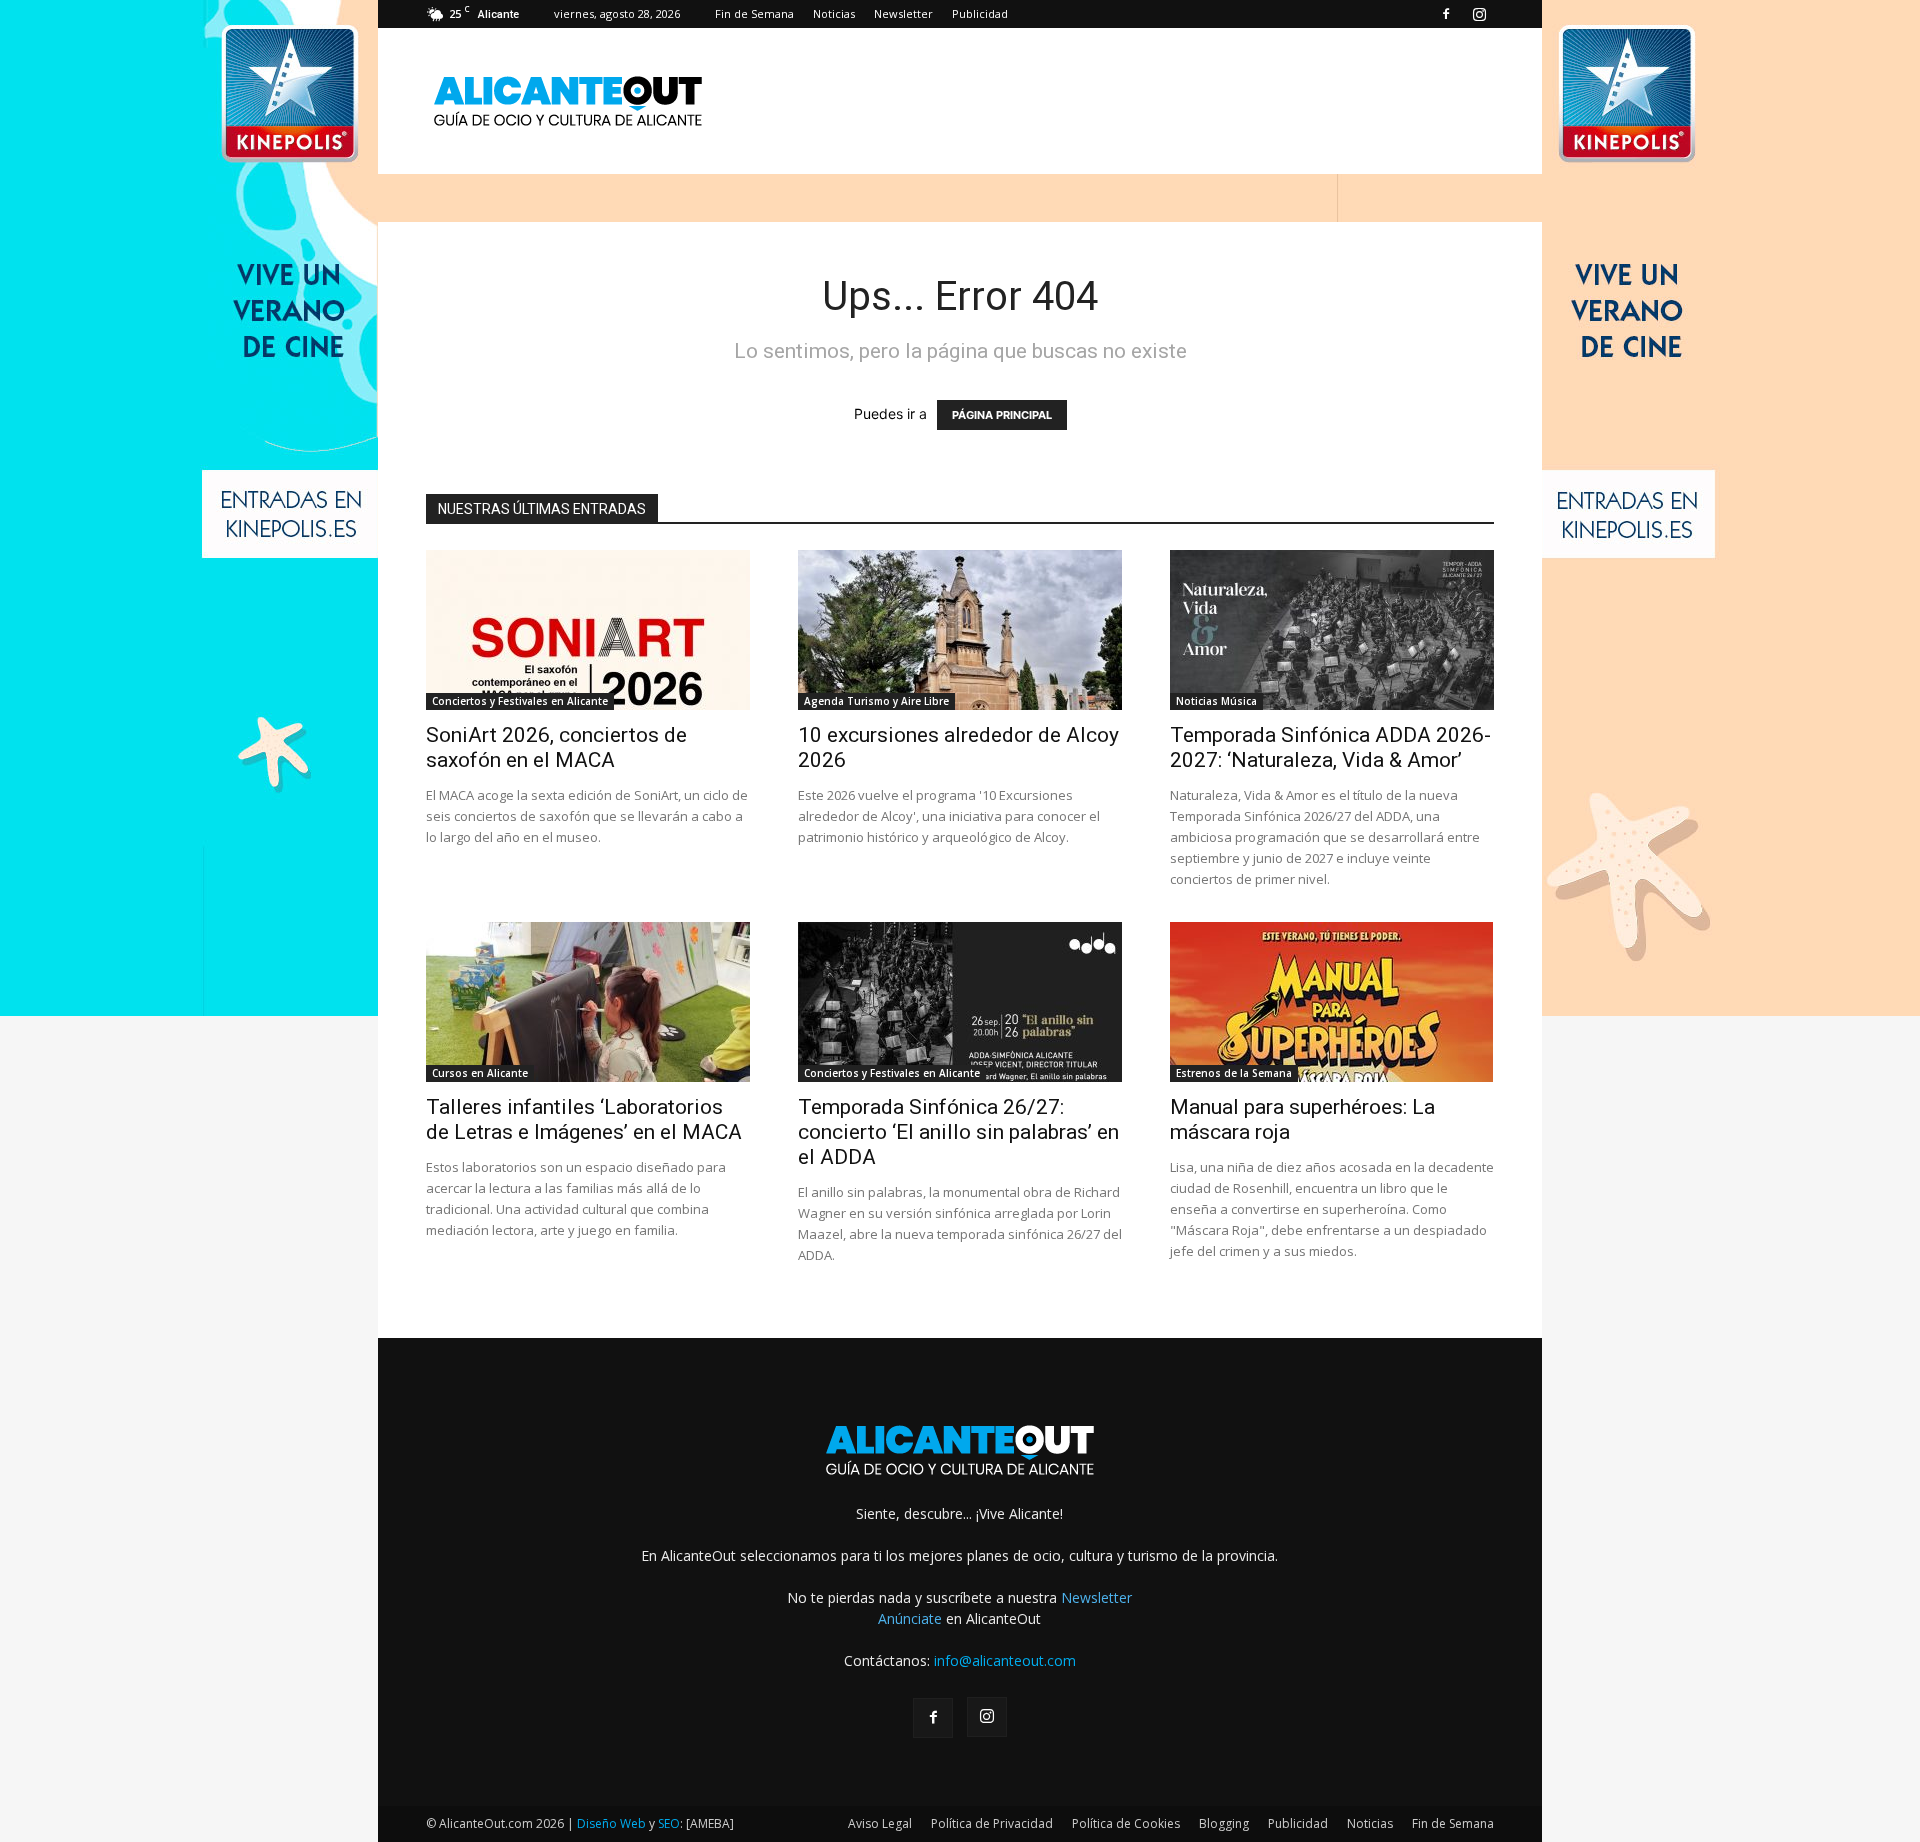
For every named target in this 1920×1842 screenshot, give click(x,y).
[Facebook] (1446, 14)
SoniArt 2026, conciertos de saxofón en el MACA (556, 747)
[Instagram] (1479, 14)
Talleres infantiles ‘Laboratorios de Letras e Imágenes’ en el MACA (584, 1119)
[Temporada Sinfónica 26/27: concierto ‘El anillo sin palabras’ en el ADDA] (960, 1002)
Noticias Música (1216, 701)
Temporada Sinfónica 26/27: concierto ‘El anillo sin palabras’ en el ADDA (958, 1132)
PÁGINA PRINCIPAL (1002, 415)
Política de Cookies (1126, 1823)
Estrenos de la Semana (1234, 1073)
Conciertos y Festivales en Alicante (520, 701)
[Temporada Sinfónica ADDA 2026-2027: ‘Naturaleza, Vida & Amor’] (1332, 630)
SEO (669, 1823)
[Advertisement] (1130, 101)
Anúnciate (910, 1618)
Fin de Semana (754, 13)
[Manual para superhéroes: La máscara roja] (1332, 1002)
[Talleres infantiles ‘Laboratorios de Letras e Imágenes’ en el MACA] (588, 1002)
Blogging (1224, 1823)
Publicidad (980, 13)
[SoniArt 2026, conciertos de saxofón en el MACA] (588, 630)
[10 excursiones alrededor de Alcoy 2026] (960, 630)
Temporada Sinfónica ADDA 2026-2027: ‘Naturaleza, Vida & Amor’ (1330, 747)
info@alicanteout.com (1005, 1660)
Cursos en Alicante (480, 1073)
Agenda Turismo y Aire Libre (876, 701)
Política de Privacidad (992, 1823)
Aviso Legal (880, 1823)
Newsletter (903, 13)
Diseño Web (611, 1823)
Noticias (834, 13)
